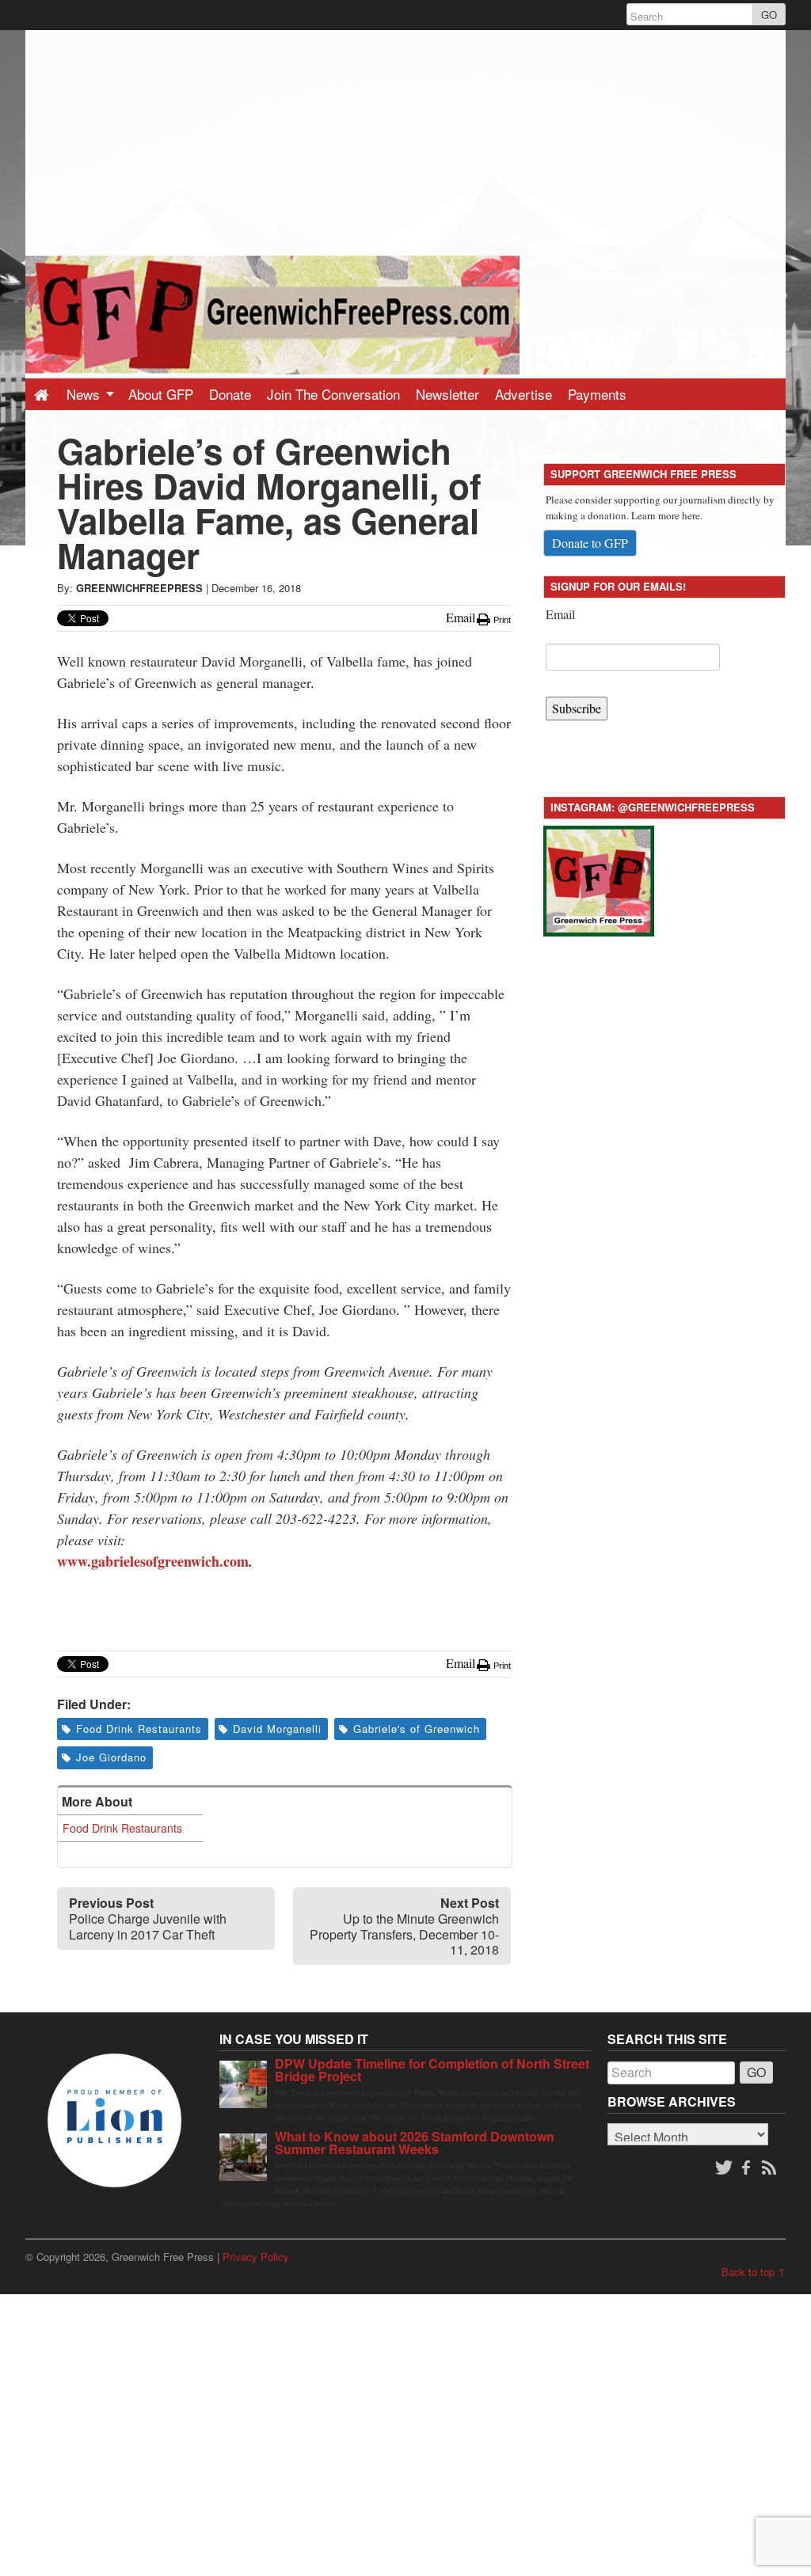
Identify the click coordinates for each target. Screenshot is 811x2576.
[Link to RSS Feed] (771, 2168)
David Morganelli (277, 1729)
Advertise (524, 394)
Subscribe (577, 708)
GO (769, 15)
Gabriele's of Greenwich (417, 1729)
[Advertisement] (405, 141)
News (85, 394)
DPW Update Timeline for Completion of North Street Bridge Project (432, 2070)
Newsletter (447, 394)
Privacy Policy (256, 2257)
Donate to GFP (590, 543)
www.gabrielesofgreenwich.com (153, 1561)
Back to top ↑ (754, 2272)
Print (501, 620)
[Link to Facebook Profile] (748, 2168)
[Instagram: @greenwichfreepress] (599, 878)
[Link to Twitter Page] (724, 2168)
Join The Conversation (333, 394)
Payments (597, 394)
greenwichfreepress (139, 588)
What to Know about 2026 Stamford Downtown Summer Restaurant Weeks (415, 2143)
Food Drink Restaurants (139, 1729)
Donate (230, 394)
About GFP (161, 394)
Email (560, 614)
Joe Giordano (111, 1757)
